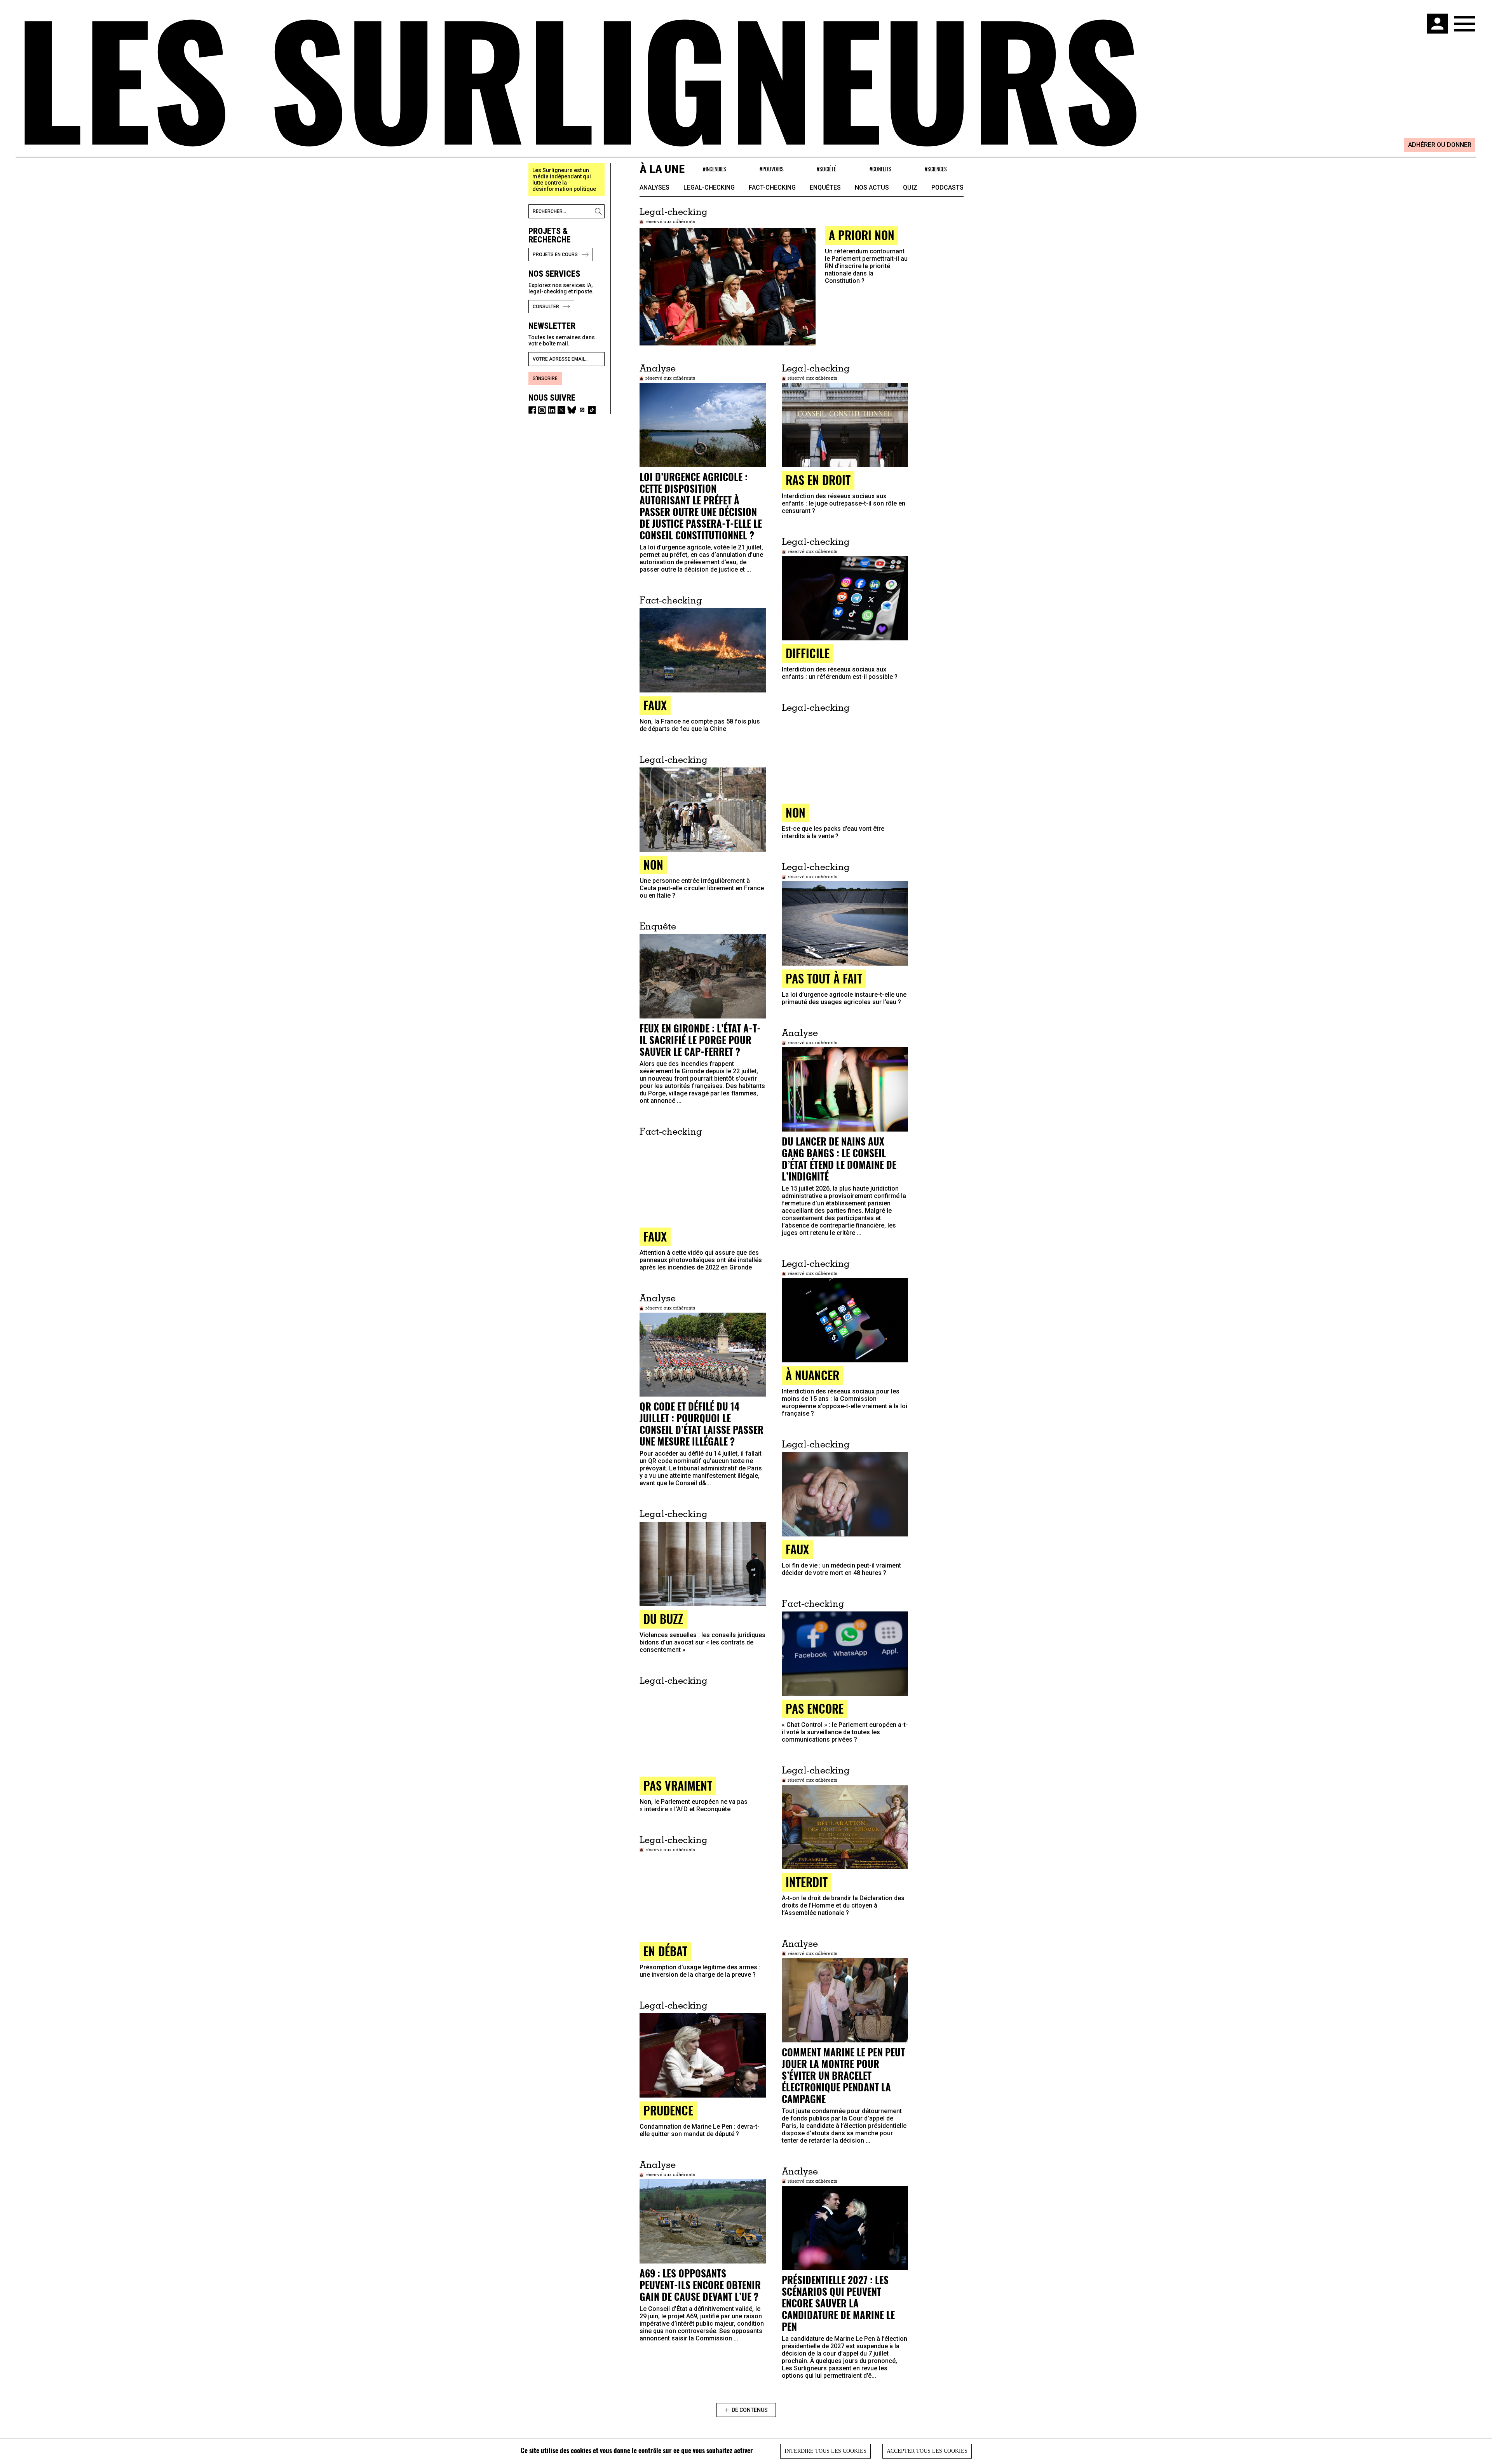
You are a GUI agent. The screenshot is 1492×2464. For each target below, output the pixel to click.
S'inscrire (545, 378)
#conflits (880, 169)
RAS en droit (818, 480)
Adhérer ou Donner (1440, 145)
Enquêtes (825, 187)
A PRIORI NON (862, 235)
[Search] (600, 211)
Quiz (910, 187)
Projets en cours (555, 255)
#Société (826, 169)
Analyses (654, 187)
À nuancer (812, 1375)
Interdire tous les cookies (825, 2451)
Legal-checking (709, 187)
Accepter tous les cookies (927, 2451)
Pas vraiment (678, 1785)
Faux (655, 1236)
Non (796, 812)
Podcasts (947, 187)
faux (655, 705)
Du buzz (663, 1619)
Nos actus (872, 187)
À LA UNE (662, 169)
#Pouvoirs (772, 169)
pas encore (815, 1708)
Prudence (668, 2110)
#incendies (715, 169)
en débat (665, 1951)
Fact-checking (772, 187)
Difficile (808, 653)
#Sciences (936, 169)
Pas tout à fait (824, 978)
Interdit (807, 1882)
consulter (546, 307)
